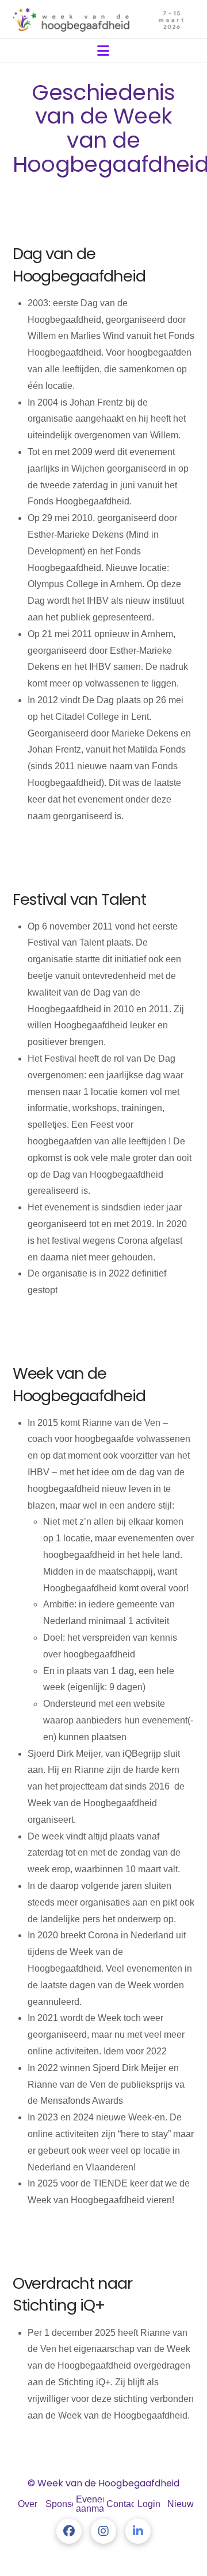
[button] (103, 51)
